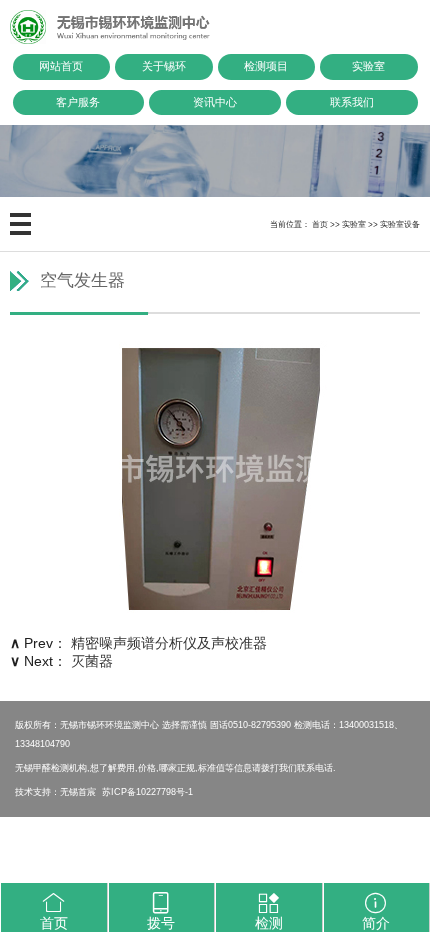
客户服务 (78, 102)
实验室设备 (400, 224)
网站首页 (61, 66)
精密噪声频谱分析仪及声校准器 (169, 643)
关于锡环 (164, 66)
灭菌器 (92, 661)
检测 (269, 923)
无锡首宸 (78, 791)
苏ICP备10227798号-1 (147, 791)
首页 (320, 224)
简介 (376, 923)
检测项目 (266, 66)
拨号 (161, 923)
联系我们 (352, 102)
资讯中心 (215, 102)
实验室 (368, 66)
